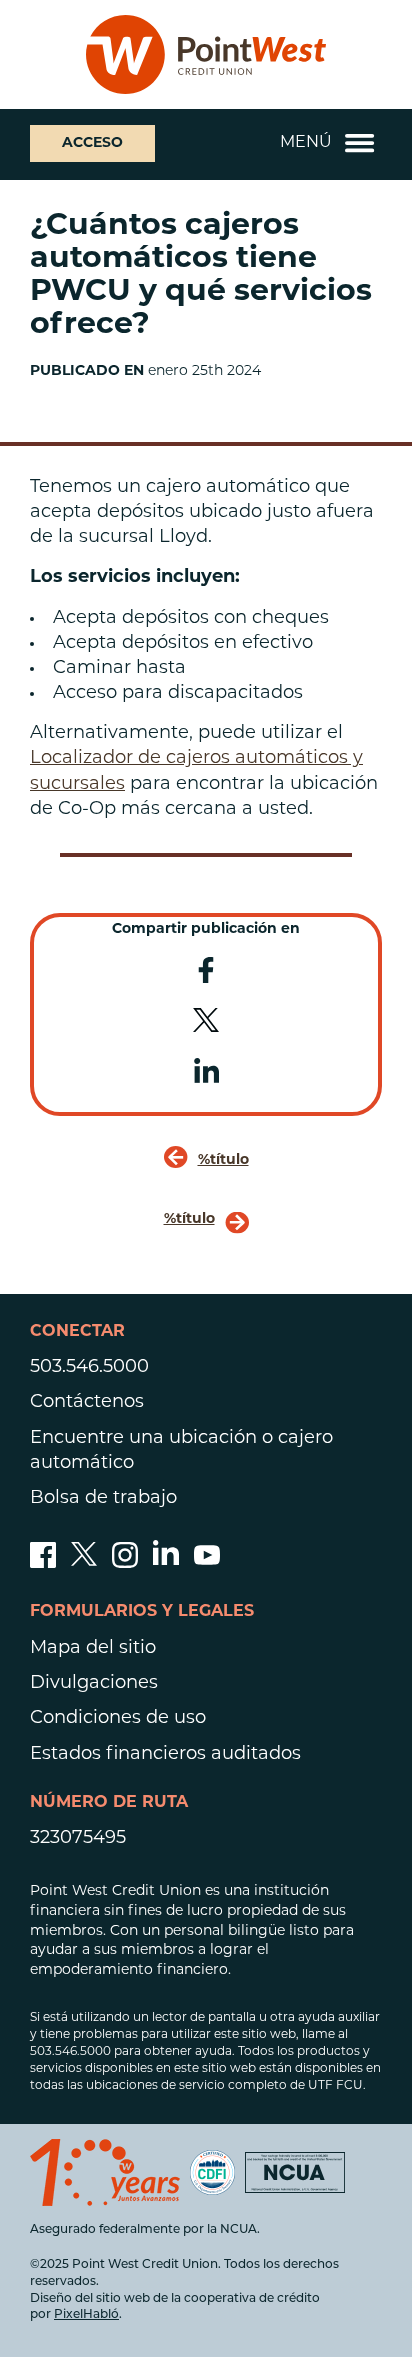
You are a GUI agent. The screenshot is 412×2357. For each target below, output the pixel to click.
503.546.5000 (89, 1368)
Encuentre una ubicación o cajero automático (181, 1451)
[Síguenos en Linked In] (166, 1561)
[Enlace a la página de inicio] (206, 54)
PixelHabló (86, 2315)
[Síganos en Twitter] (84, 1564)
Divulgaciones (94, 1684)
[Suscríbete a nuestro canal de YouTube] (207, 1564)
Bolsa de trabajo (103, 1499)
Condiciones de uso (118, 1719)
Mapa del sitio (93, 1649)
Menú (306, 143)
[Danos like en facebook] (43, 1564)
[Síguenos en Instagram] (125, 1564)
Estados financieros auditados (165, 1755)
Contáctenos (87, 1403)
